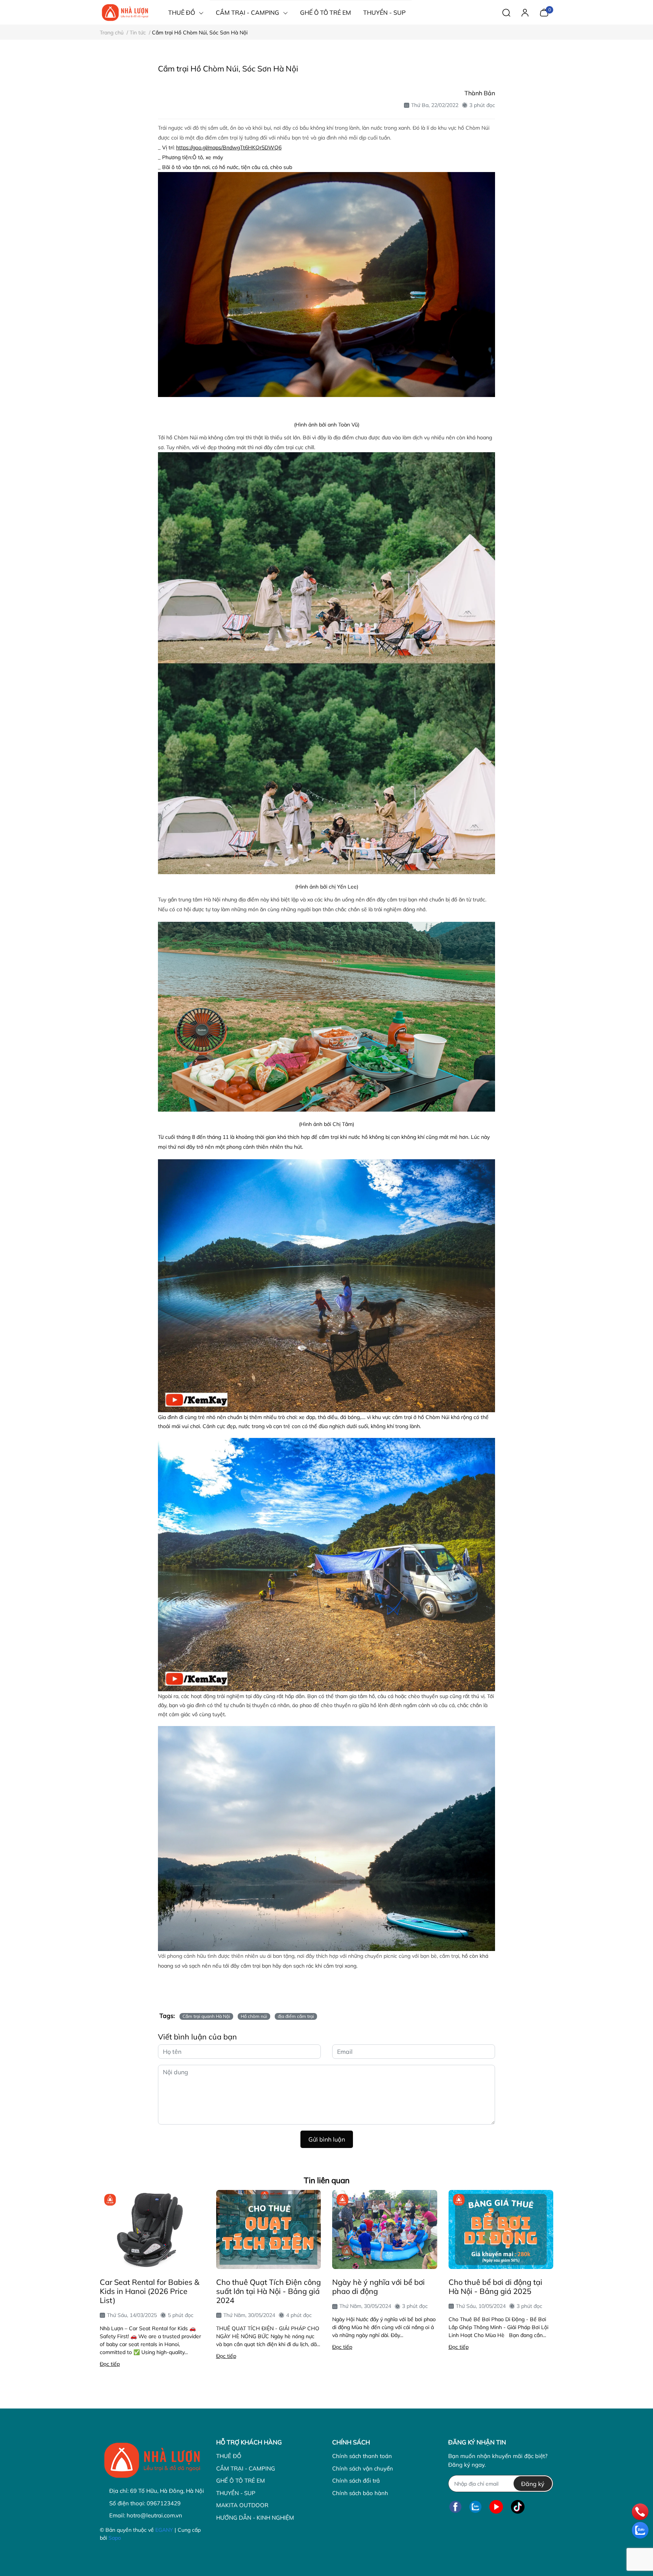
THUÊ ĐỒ (229, 2456)
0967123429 (164, 2503)
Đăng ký (533, 2484)
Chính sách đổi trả (356, 2481)
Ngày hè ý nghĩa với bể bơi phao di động (378, 2287)
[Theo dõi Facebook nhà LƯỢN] (455, 2507)
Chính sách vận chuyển (363, 2468)
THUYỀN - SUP (236, 2493)
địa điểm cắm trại (296, 2016)
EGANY (164, 2530)
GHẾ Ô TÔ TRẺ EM (241, 2481)
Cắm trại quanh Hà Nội (206, 2016)
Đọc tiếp (110, 2364)
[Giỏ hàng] (544, 12)
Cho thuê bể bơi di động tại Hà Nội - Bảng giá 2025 (495, 2287)
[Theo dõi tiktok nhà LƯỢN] (518, 2507)
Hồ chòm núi (254, 2016)
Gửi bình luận (327, 2139)
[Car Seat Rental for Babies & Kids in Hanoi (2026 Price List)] (152, 2229)
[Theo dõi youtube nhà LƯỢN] (496, 2507)
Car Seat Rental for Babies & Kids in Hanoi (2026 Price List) (149, 2291)
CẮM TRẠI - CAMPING (246, 2468)
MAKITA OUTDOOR (242, 2505)
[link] (229, 147)
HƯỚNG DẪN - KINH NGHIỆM (255, 2518)
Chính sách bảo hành (360, 2493)
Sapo (115, 2538)
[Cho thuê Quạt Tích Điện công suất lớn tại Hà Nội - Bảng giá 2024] (269, 2229)
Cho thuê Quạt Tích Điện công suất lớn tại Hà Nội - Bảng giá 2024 (268, 2291)
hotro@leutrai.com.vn (154, 2515)
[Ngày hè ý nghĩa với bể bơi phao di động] (385, 2229)
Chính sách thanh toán (362, 2456)
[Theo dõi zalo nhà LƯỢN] (475, 2507)
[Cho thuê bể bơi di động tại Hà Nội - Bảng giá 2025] (501, 2229)
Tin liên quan (327, 2180)
